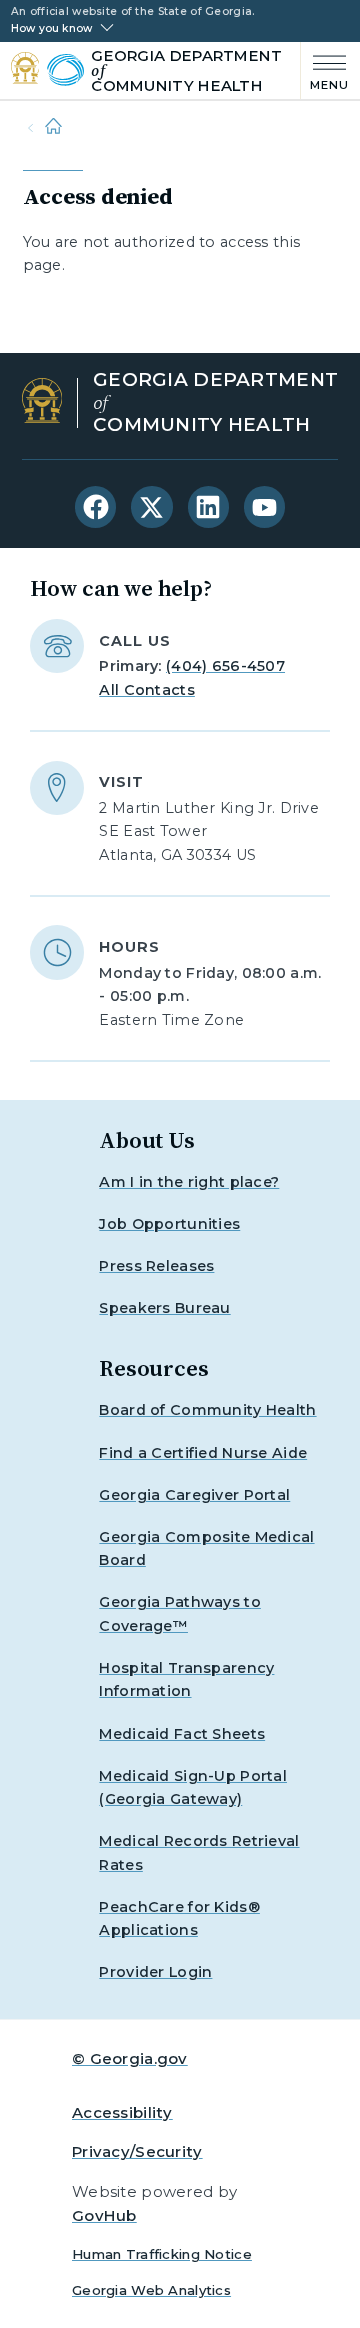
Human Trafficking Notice (162, 2254)
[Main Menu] (325, 70)
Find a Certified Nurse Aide (203, 1453)
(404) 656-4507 (225, 666)
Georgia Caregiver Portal (194, 1495)
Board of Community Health (207, 1410)
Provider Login (155, 1972)
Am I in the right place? (189, 1182)
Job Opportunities (169, 1224)
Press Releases (156, 1266)
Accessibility (122, 2112)
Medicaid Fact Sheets (182, 1734)
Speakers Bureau (164, 1308)
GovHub (104, 2215)
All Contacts (146, 690)
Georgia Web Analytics (151, 2290)
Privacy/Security (137, 2151)
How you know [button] (51, 29)
